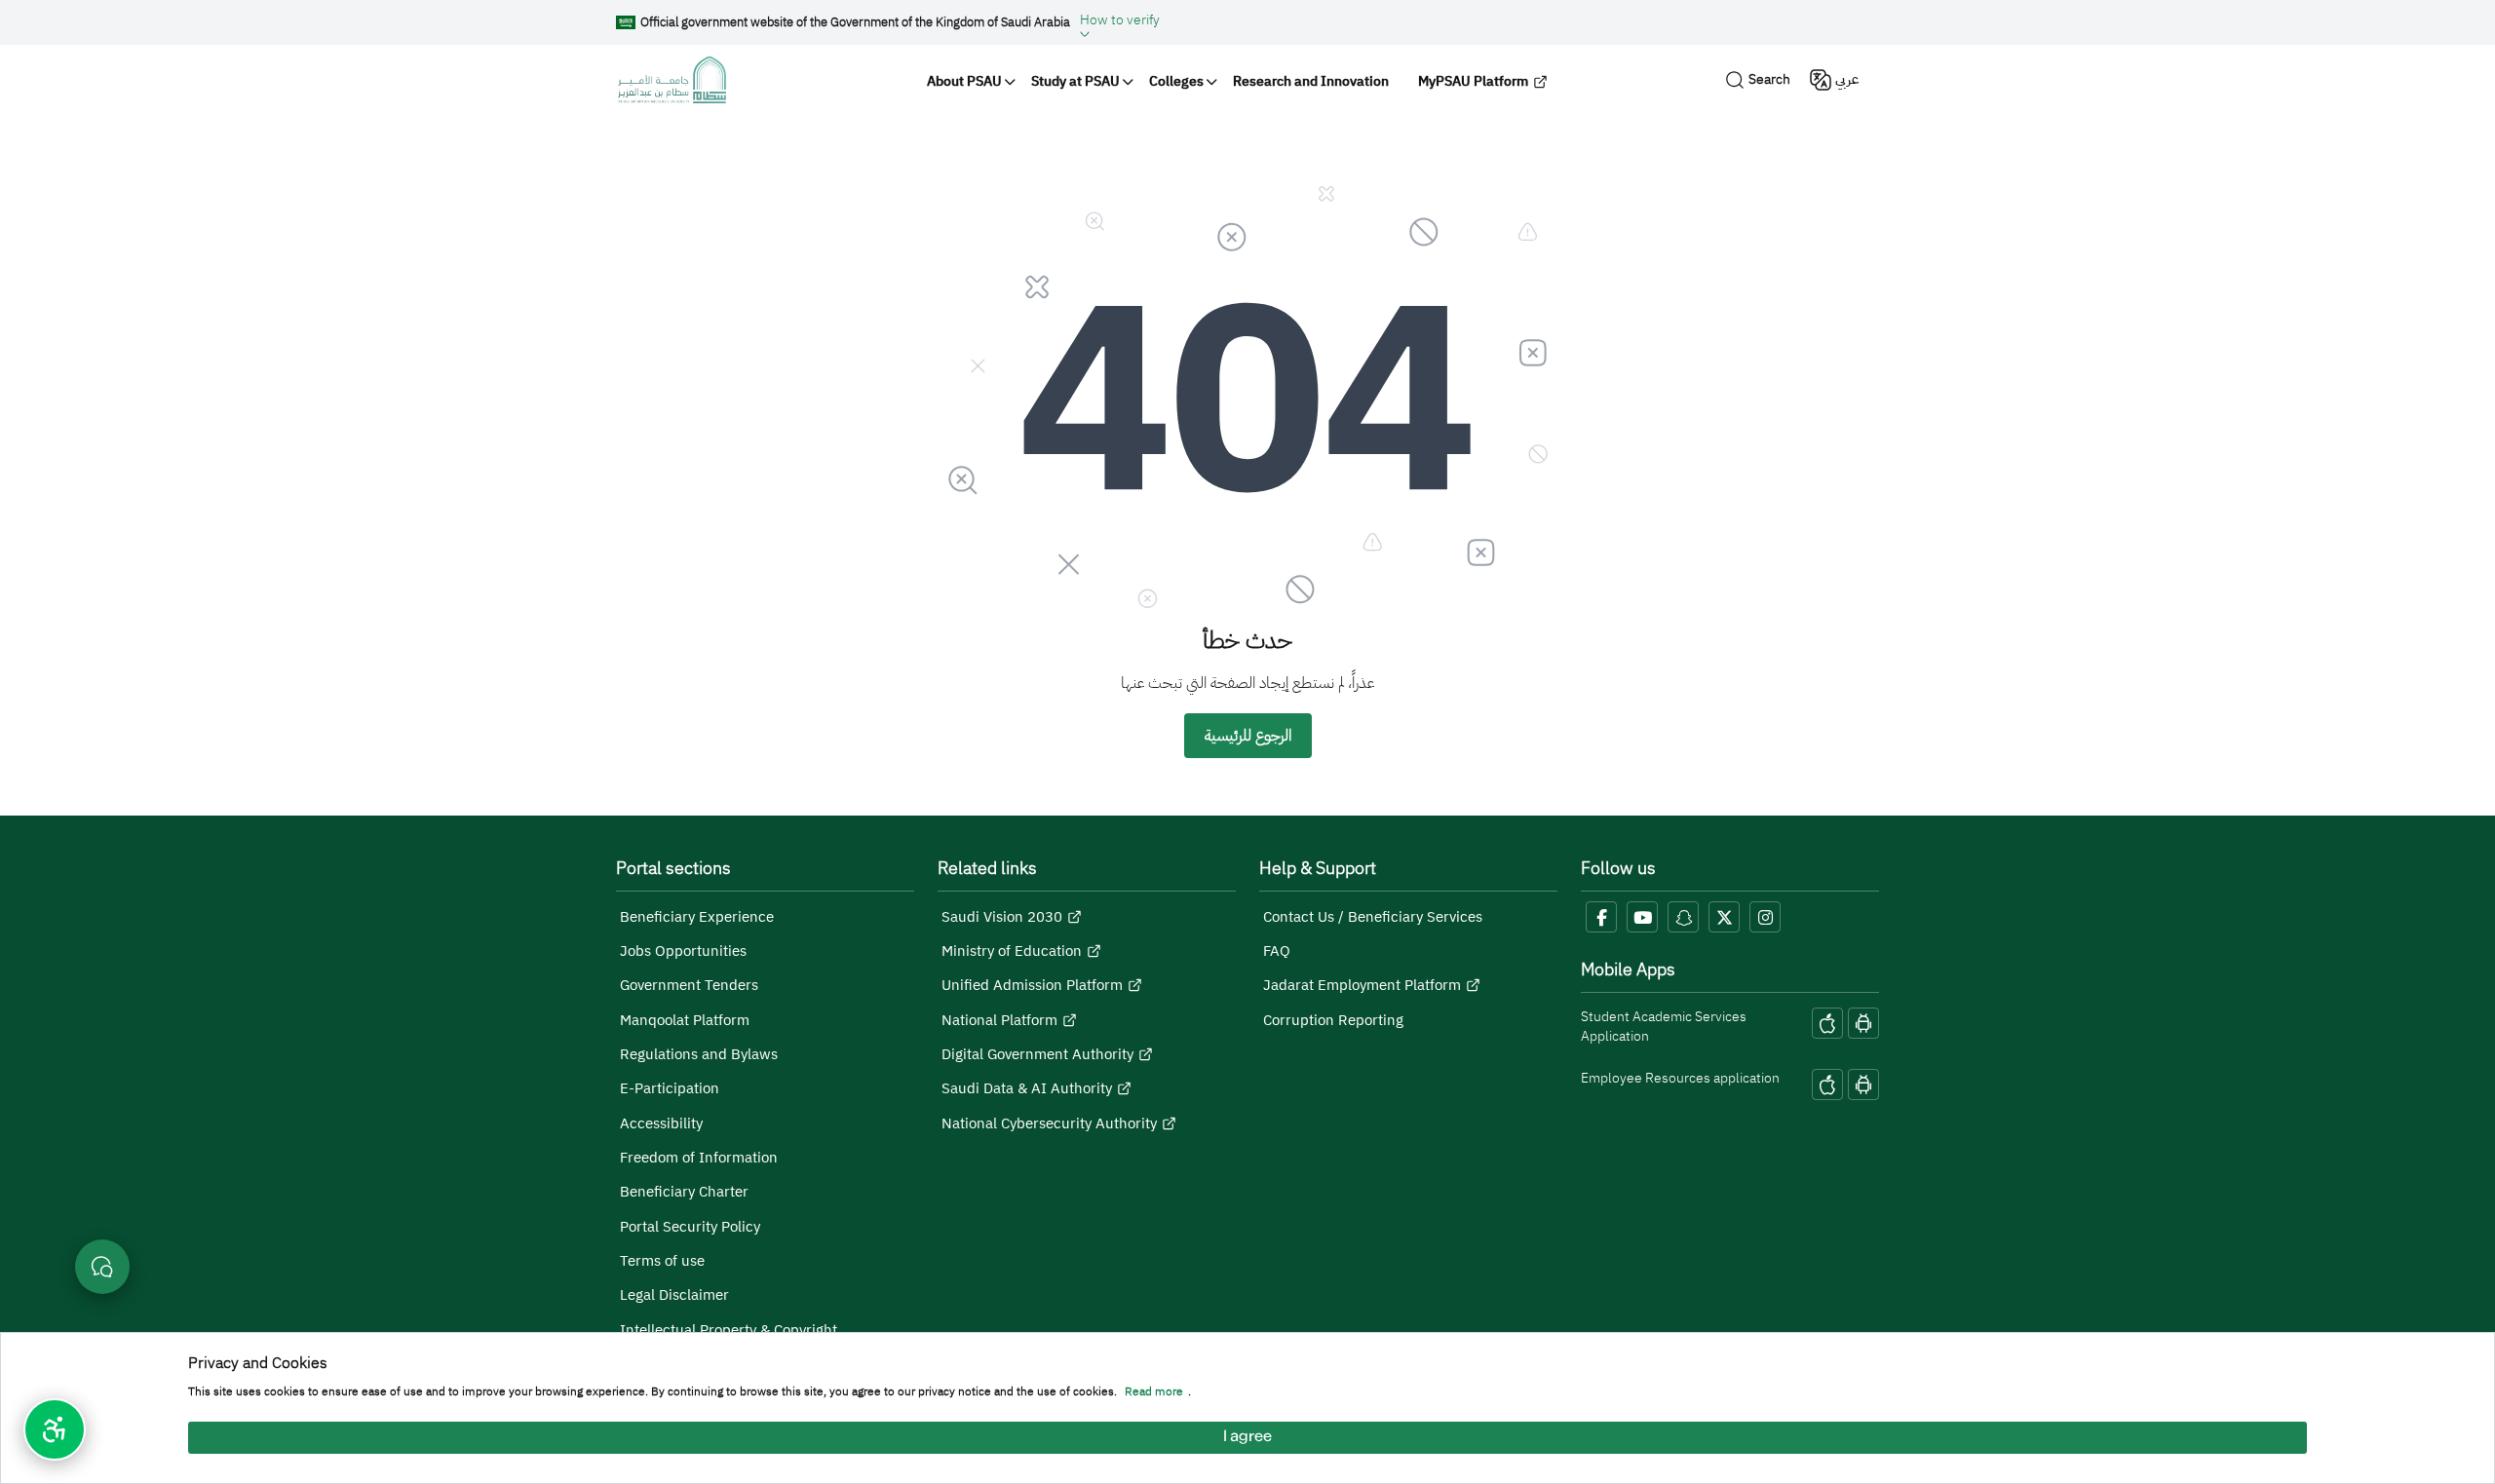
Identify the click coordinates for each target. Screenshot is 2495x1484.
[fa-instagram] (1765, 917)
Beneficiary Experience (697, 917)
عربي (1847, 79)
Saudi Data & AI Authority (1027, 1088)
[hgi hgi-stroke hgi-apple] (1827, 1023)
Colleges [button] (1176, 81)
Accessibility (661, 1123)
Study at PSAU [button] (1075, 81)
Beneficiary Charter (684, 1192)
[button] (1120, 22)
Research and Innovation (1311, 81)
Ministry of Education (1012, 951)
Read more (1154, 1392)
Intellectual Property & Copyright (729, 1330)
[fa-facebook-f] (1601, 917)
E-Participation (670, 1088)
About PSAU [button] (964, 81)
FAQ (1277, 951)
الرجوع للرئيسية (1248, 736)
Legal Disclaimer (674, 1295)
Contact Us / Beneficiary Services (1373, 917)
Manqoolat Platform (685, 1020)
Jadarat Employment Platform (1362, 985)
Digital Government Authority (1037, 1054)
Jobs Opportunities (683, 951)
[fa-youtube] (1642, 917)
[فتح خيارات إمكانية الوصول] (55, 1429)
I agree (1247, 1438)
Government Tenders (689, 985)
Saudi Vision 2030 (1002, 917)
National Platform (999, 1020)
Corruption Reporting (1333, 1020)
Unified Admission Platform (1032, 985)
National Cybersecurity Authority (1049, 1123)
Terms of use (662, 1261)
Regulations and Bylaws (699, 1054)
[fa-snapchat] (1683, 917)
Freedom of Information (699, 1158)
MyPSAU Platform (1473, 81)
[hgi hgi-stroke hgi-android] (1863, 1023)
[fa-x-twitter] (1724, 917)
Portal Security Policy (690, 1227)
